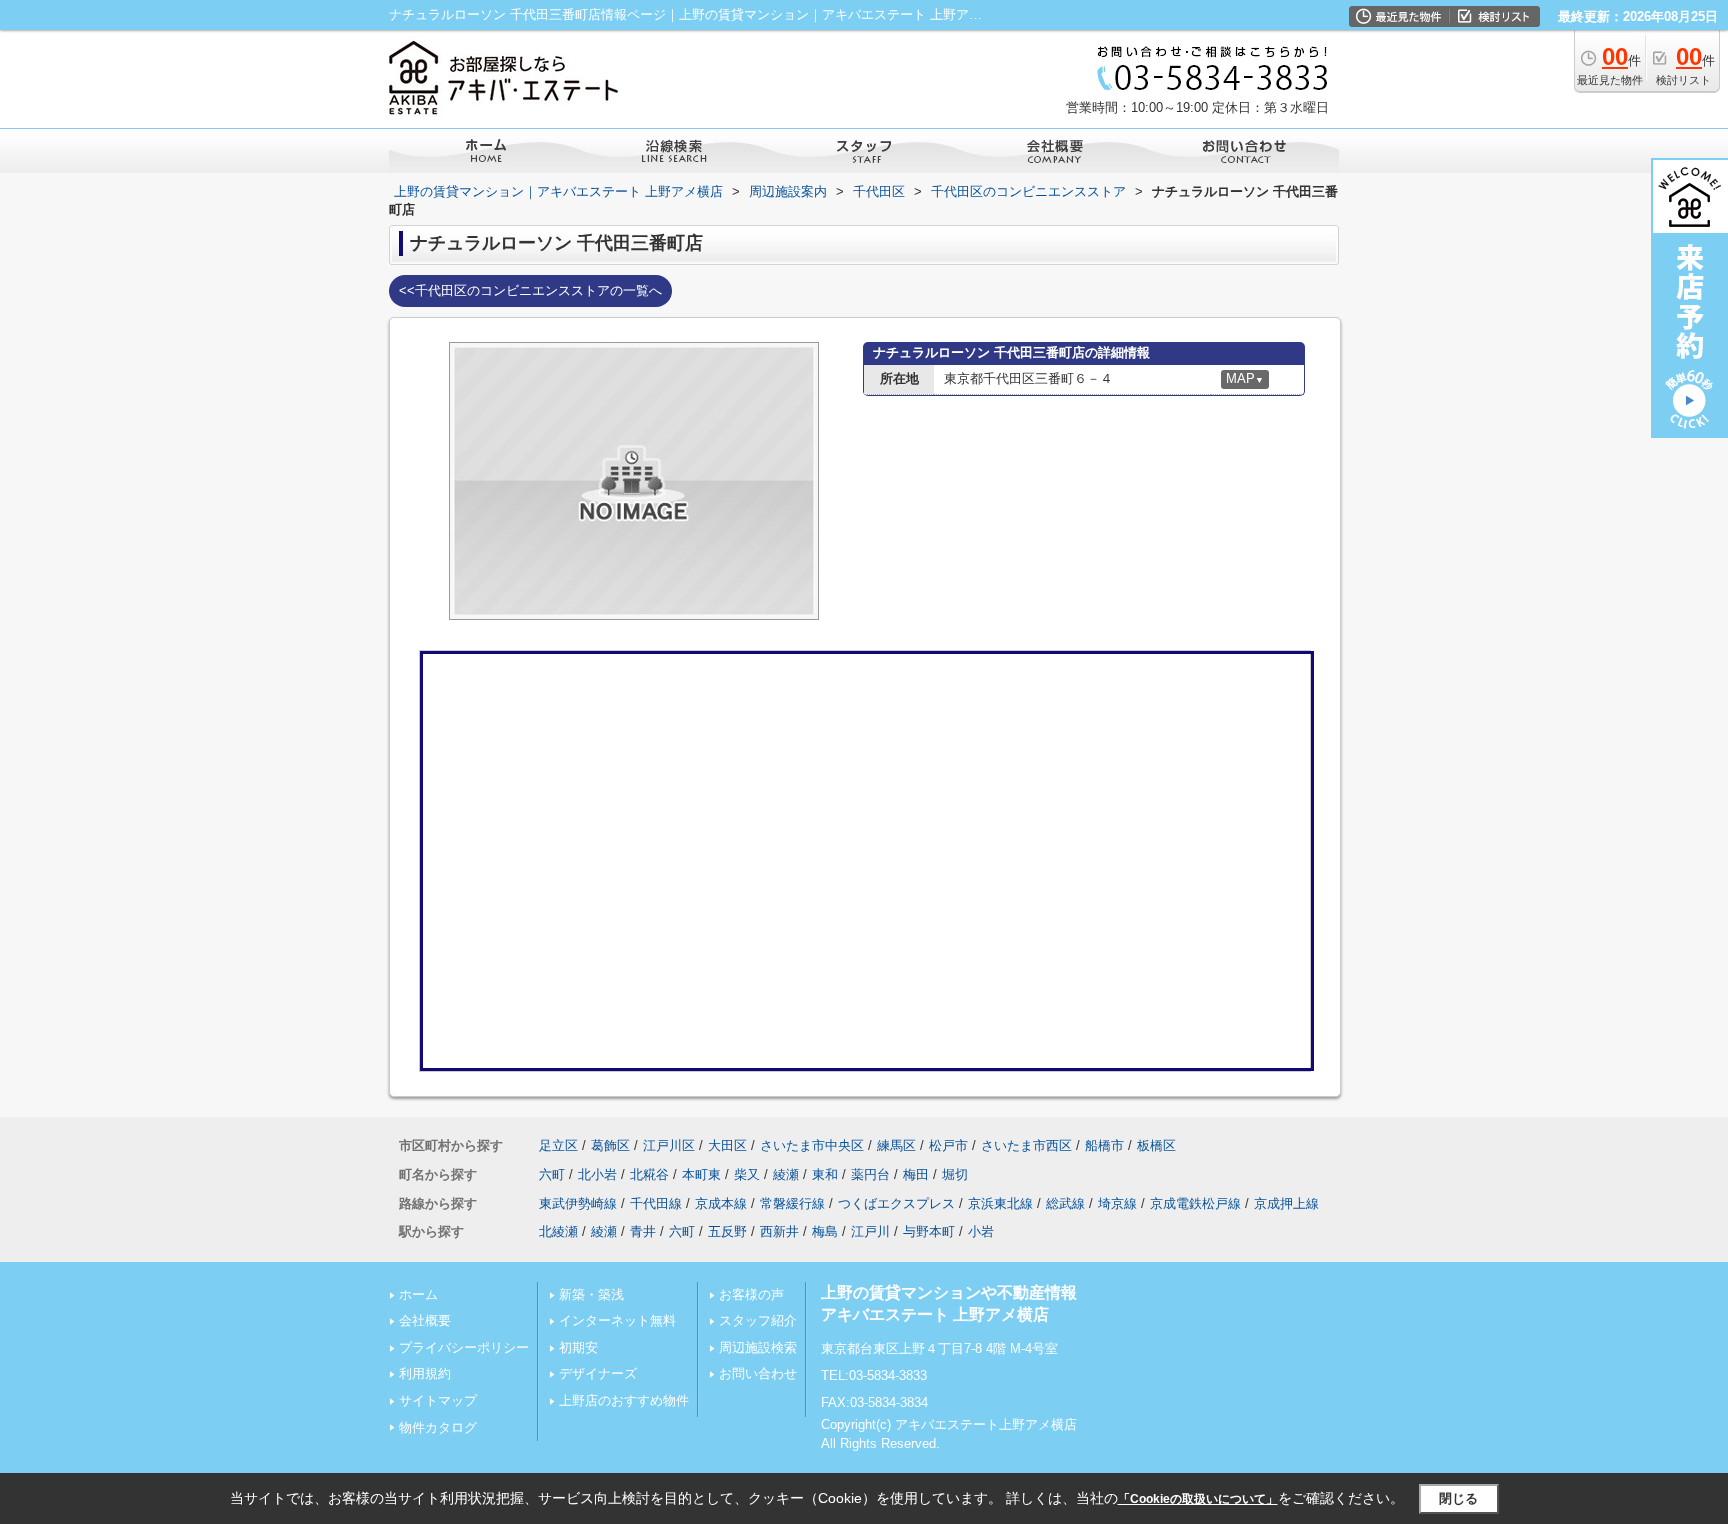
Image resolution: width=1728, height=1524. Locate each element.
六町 (552, 1174)
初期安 (578, 1347)
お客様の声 (751, 1294)
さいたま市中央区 (812, 1145)
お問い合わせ (758, 1373)
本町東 (701, 1174)
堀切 (955, 1174)
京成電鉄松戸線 (1195, 1203)
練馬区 (896, 1145)
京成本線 (721, 1203)
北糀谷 (649, 1174)
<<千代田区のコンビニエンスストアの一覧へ (530, 290)
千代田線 (656, 1203)
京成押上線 (1286, 1203)
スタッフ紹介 (758, 1320)
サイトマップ (438, 1400)
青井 (643, 1231)
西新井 (779, 1231)
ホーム (418, 1294)
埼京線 (1117, 1203)
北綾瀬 (558, 1231)
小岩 (981, 1231)
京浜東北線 (1000, 1203)
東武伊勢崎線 (578, 1203)
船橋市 (1104, 1145)
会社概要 (425, 1320)
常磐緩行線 (792, 1203)
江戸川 (870, 1231)
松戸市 (948, 1145)
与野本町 (929, 1231)
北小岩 (597, 1174)
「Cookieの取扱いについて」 (1198, 1499)
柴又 (747, 1174)
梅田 (916, 1174)
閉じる (1458, 1498)
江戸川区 (669, 1145)
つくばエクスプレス (896, 1203)
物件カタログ (438, 1427)
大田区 (727, 1145)
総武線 (1065, 1203)
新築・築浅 (591, 1294)
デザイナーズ (598, 1373)
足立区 (558, 1145)
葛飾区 (610, 1145)
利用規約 (425, 1373)
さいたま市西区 (1026, 1145)
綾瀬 (786, 1174)
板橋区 (1156, 1145)
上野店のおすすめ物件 (624, 1400)
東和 (825, 1174)
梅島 (825, 1231)
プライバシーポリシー (464, 1347)
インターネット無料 (617, 1320)
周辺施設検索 (758, 1347)
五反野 (727, 1231)
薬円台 (870, 1174)
